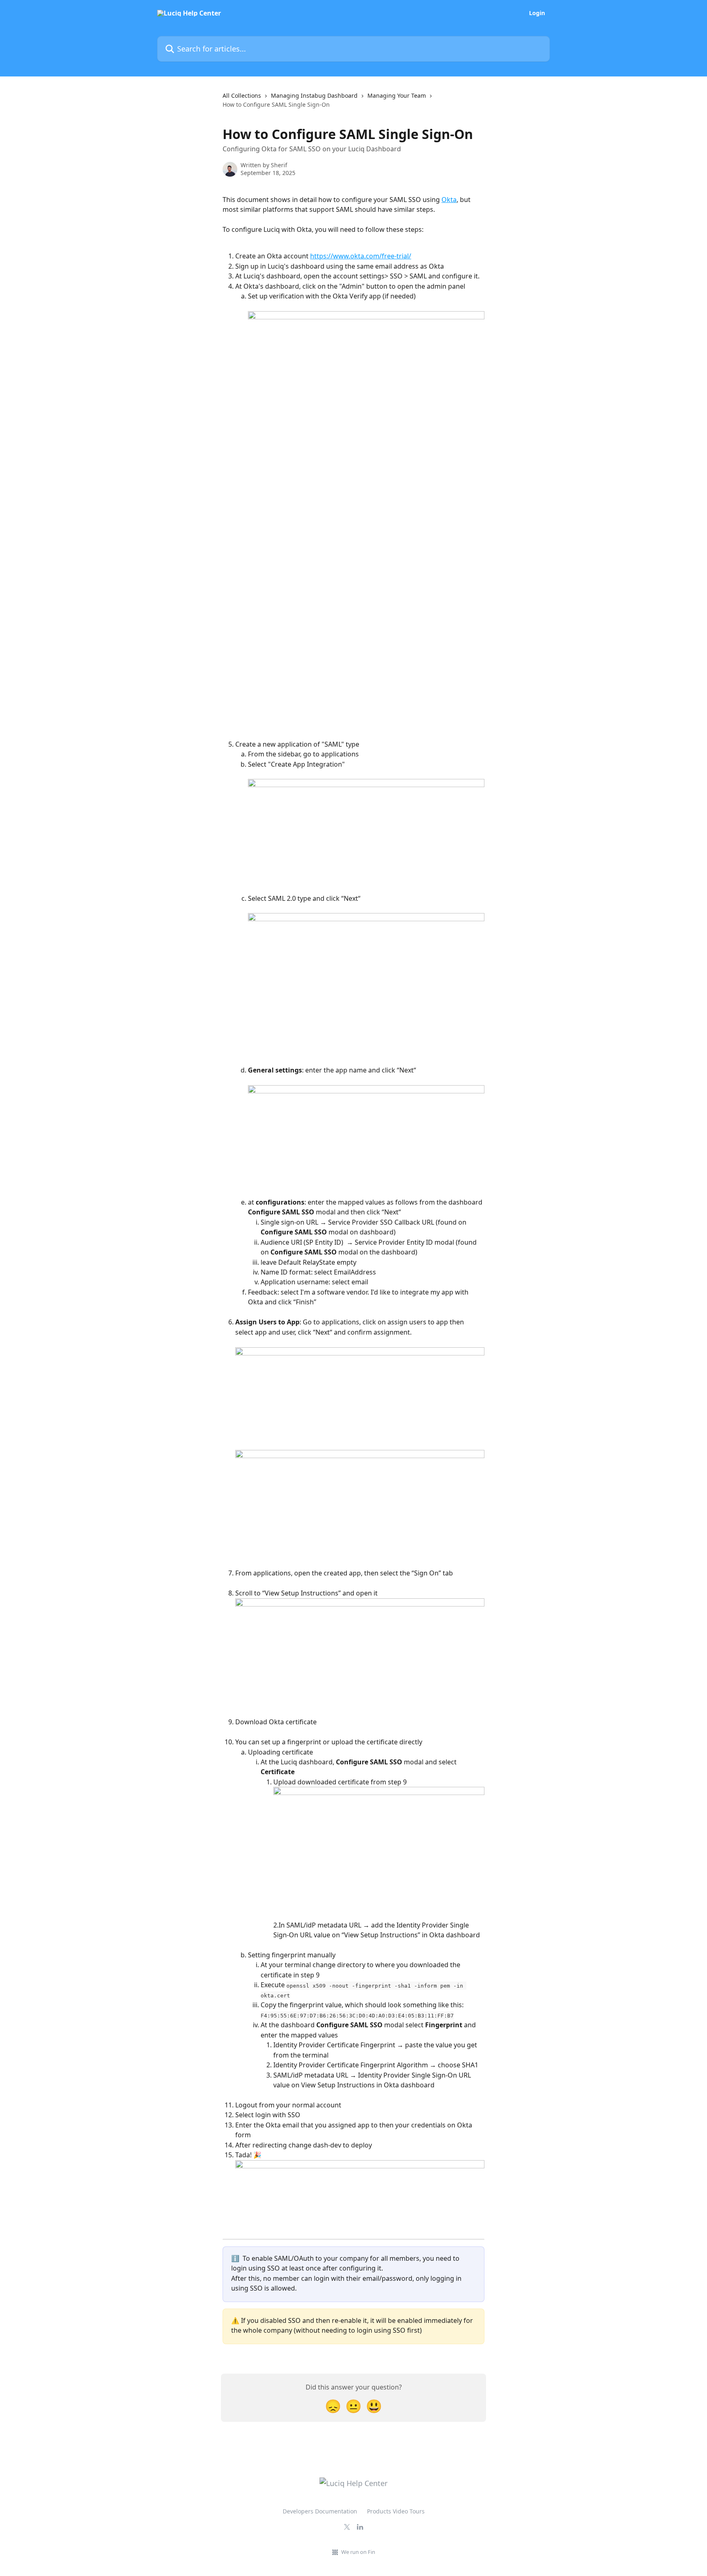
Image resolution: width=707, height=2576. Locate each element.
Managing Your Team (397, 95)
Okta (449, 200)
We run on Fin (358, 2552)
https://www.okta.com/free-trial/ (361, 256)
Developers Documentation (320, 2511)
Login (537, 13)
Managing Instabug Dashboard (314, 95)
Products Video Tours (396, 2511)
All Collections (242, 95)
